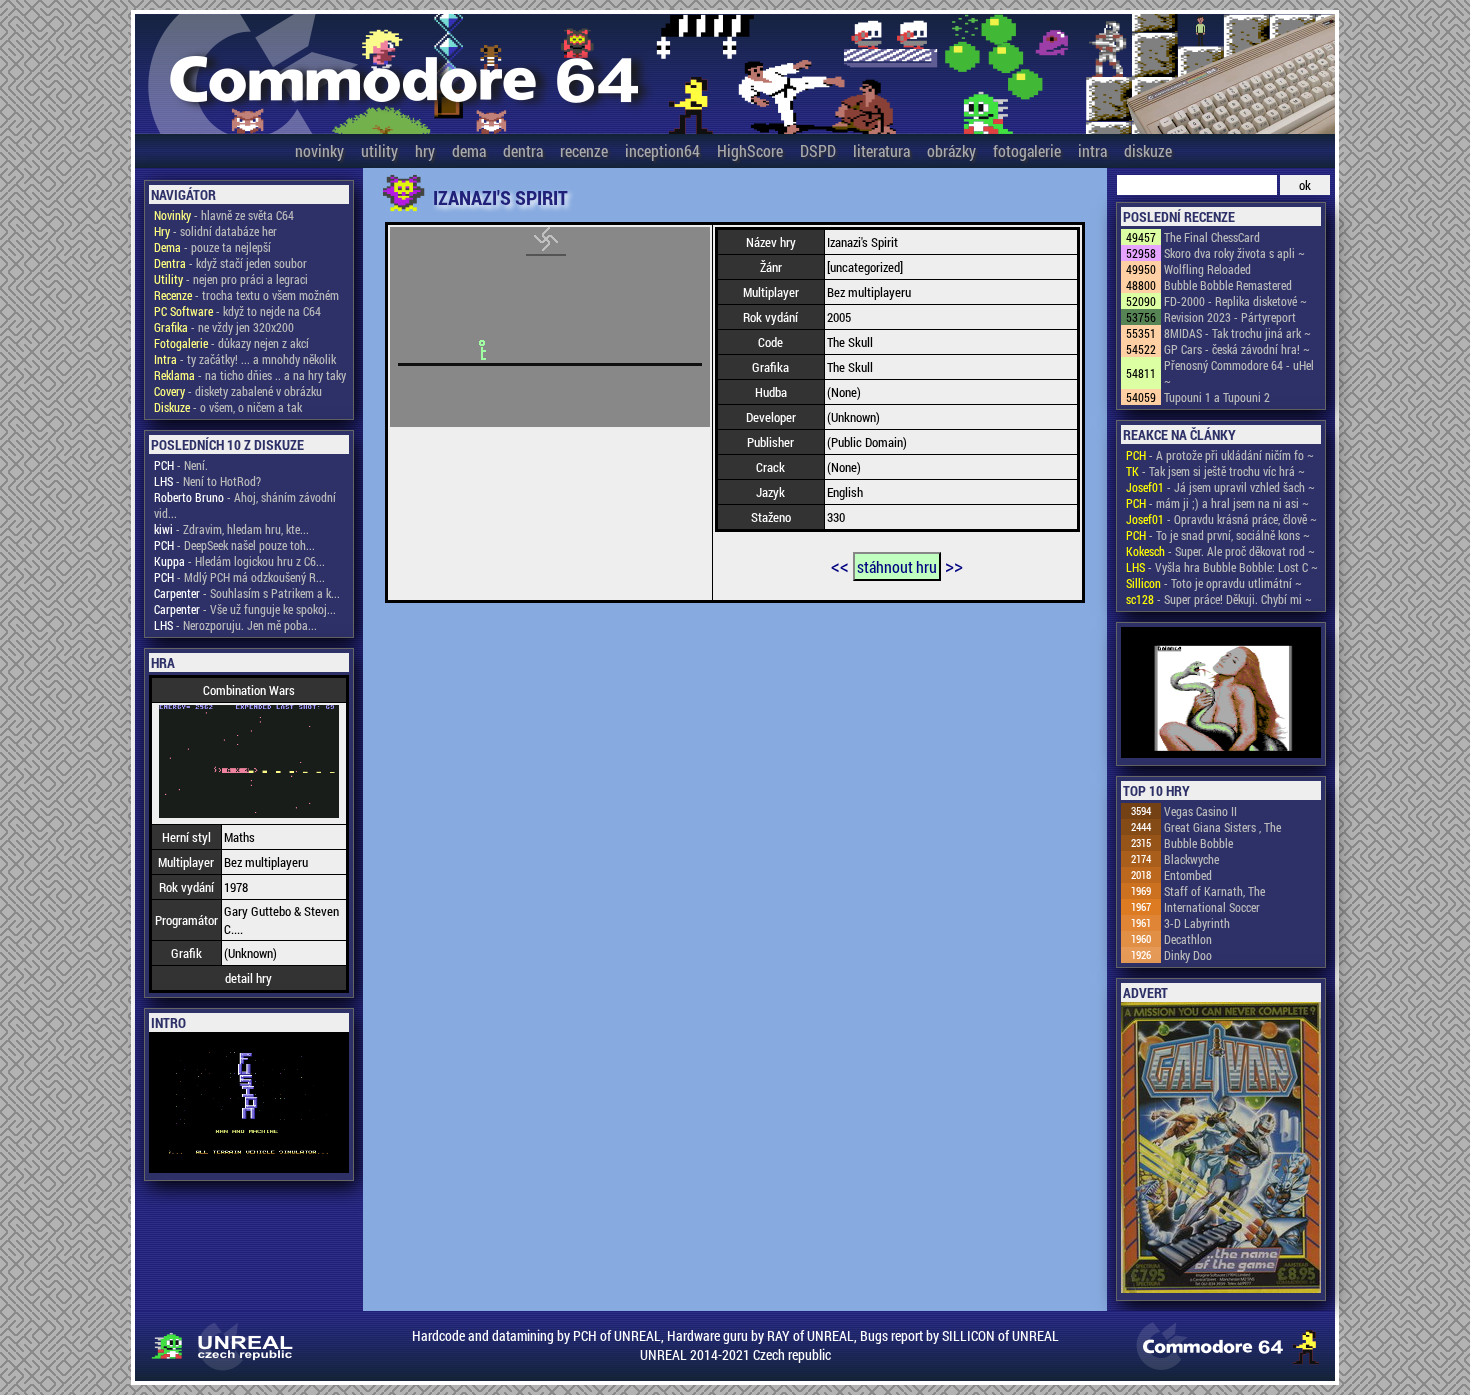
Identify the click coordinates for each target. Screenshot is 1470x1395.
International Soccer (1212, 907)
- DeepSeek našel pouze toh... (234, 545)
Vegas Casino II (1200, 811)
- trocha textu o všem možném (246, 295)
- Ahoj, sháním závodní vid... (245, 505)
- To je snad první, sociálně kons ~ (1218, 535)
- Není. (181, 465)
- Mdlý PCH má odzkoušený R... (239, 577)
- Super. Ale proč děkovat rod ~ (1220, 551)
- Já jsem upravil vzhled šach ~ (1220, 487)
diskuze (1148, 150)
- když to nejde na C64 (237, 311)
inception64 (662, 150)
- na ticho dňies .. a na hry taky (250, 375)
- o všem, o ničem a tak (228, 407)
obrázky (951, 150)
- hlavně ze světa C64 (224, 215)
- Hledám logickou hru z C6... (239, 561)
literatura (881, 150)
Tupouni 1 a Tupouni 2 (1217, 397)
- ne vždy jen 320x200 (224, 327)
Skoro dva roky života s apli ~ (1234, 253)
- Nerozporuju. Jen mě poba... (235, 625)
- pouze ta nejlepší (212, 247)
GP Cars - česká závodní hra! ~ (1237, 349)
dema (469, 150)
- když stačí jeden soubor (230, 263)
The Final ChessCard (1212, 237)
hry (425, 150)
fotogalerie (1027, 150)
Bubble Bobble (1198, 843)
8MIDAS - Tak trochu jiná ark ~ (1237, 333)
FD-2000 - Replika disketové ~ (1235, 301)
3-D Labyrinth (1197, 923)
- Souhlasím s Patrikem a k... (247, 593)
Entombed (1188, 875)
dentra (523, 150)
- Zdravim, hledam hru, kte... (231, 529)
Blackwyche (1191, 859)
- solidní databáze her (215, 231)
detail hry (248, 978)
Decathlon (1188, 939)
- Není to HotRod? (207, 481)
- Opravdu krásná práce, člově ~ (1221, 519)
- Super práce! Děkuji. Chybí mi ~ (1219, 599)
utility (379, 150)
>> (954, 565)
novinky (319, 150)
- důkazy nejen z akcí (231, 343)
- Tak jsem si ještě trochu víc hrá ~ (1215, 471)
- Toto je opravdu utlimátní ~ (1214, 583)
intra (1092, 150)
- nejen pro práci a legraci (231, 279)
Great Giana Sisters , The (1222, 827)
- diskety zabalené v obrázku (238, 391)
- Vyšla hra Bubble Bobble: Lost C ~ (1222, 567)
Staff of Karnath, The (1214, 891)
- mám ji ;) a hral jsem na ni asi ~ (1217, 503)
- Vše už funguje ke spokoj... (245, 609)
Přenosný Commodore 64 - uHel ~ (1239, 373)
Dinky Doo (1188, 955)
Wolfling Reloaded (1207, 269)
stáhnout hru (897, 566)
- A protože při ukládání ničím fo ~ (1220, 455)
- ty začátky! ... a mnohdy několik (245, 359)
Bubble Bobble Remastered (1228, 285)
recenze (584, 150)
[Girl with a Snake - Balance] (1221, 694)
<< (840, 565)
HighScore (750, 150)
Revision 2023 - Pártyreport (1230, 317)
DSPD (818, 150)
